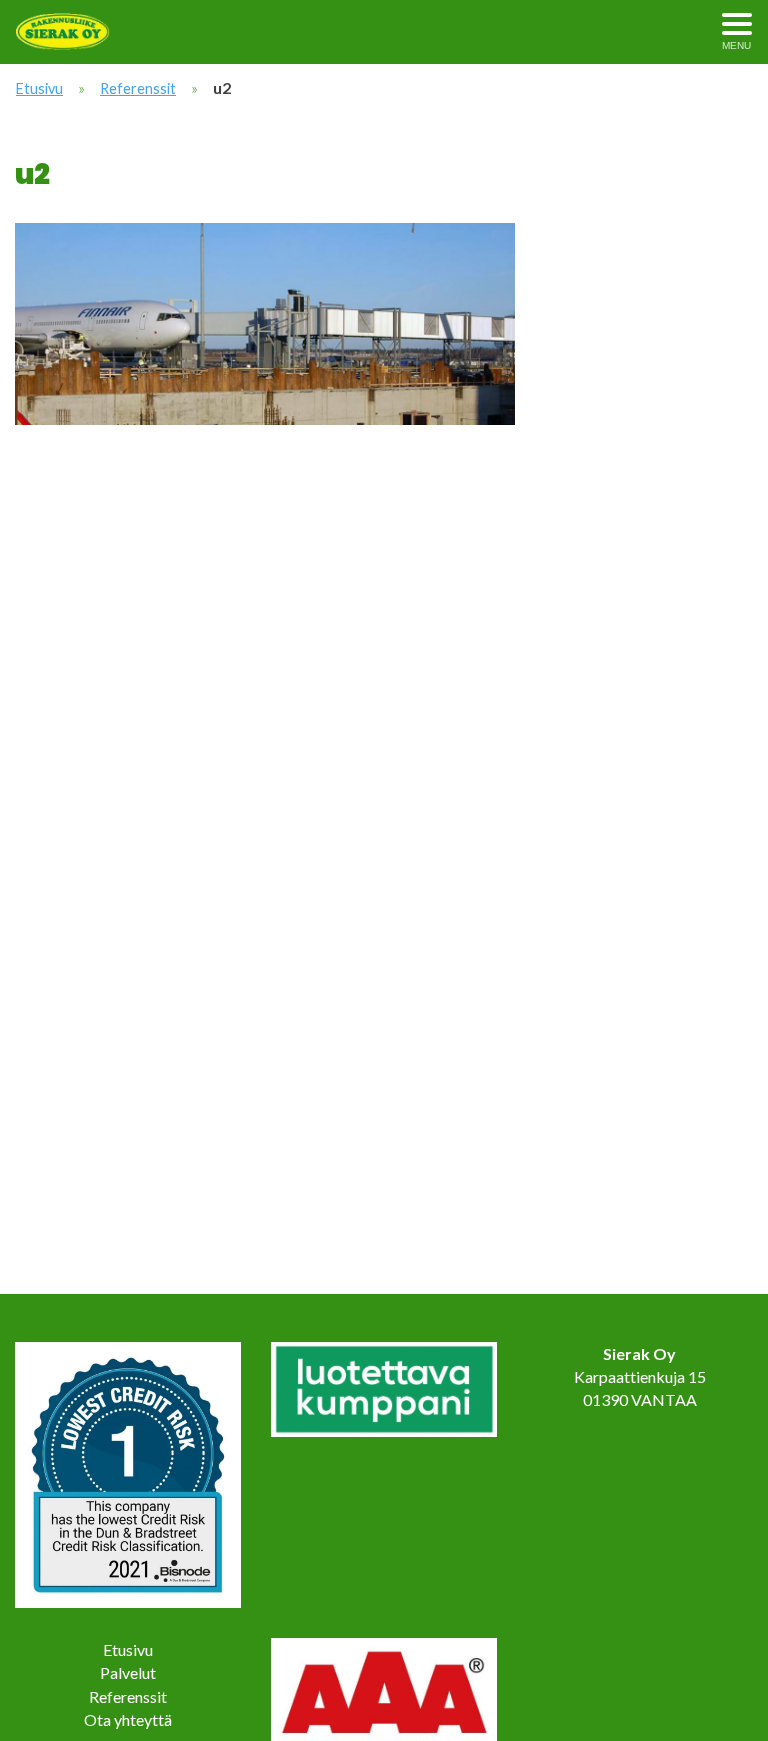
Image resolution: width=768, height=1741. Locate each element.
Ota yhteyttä (128, 1719)
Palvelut (128, 1672)
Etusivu (39, 88)
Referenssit (138, 88)
